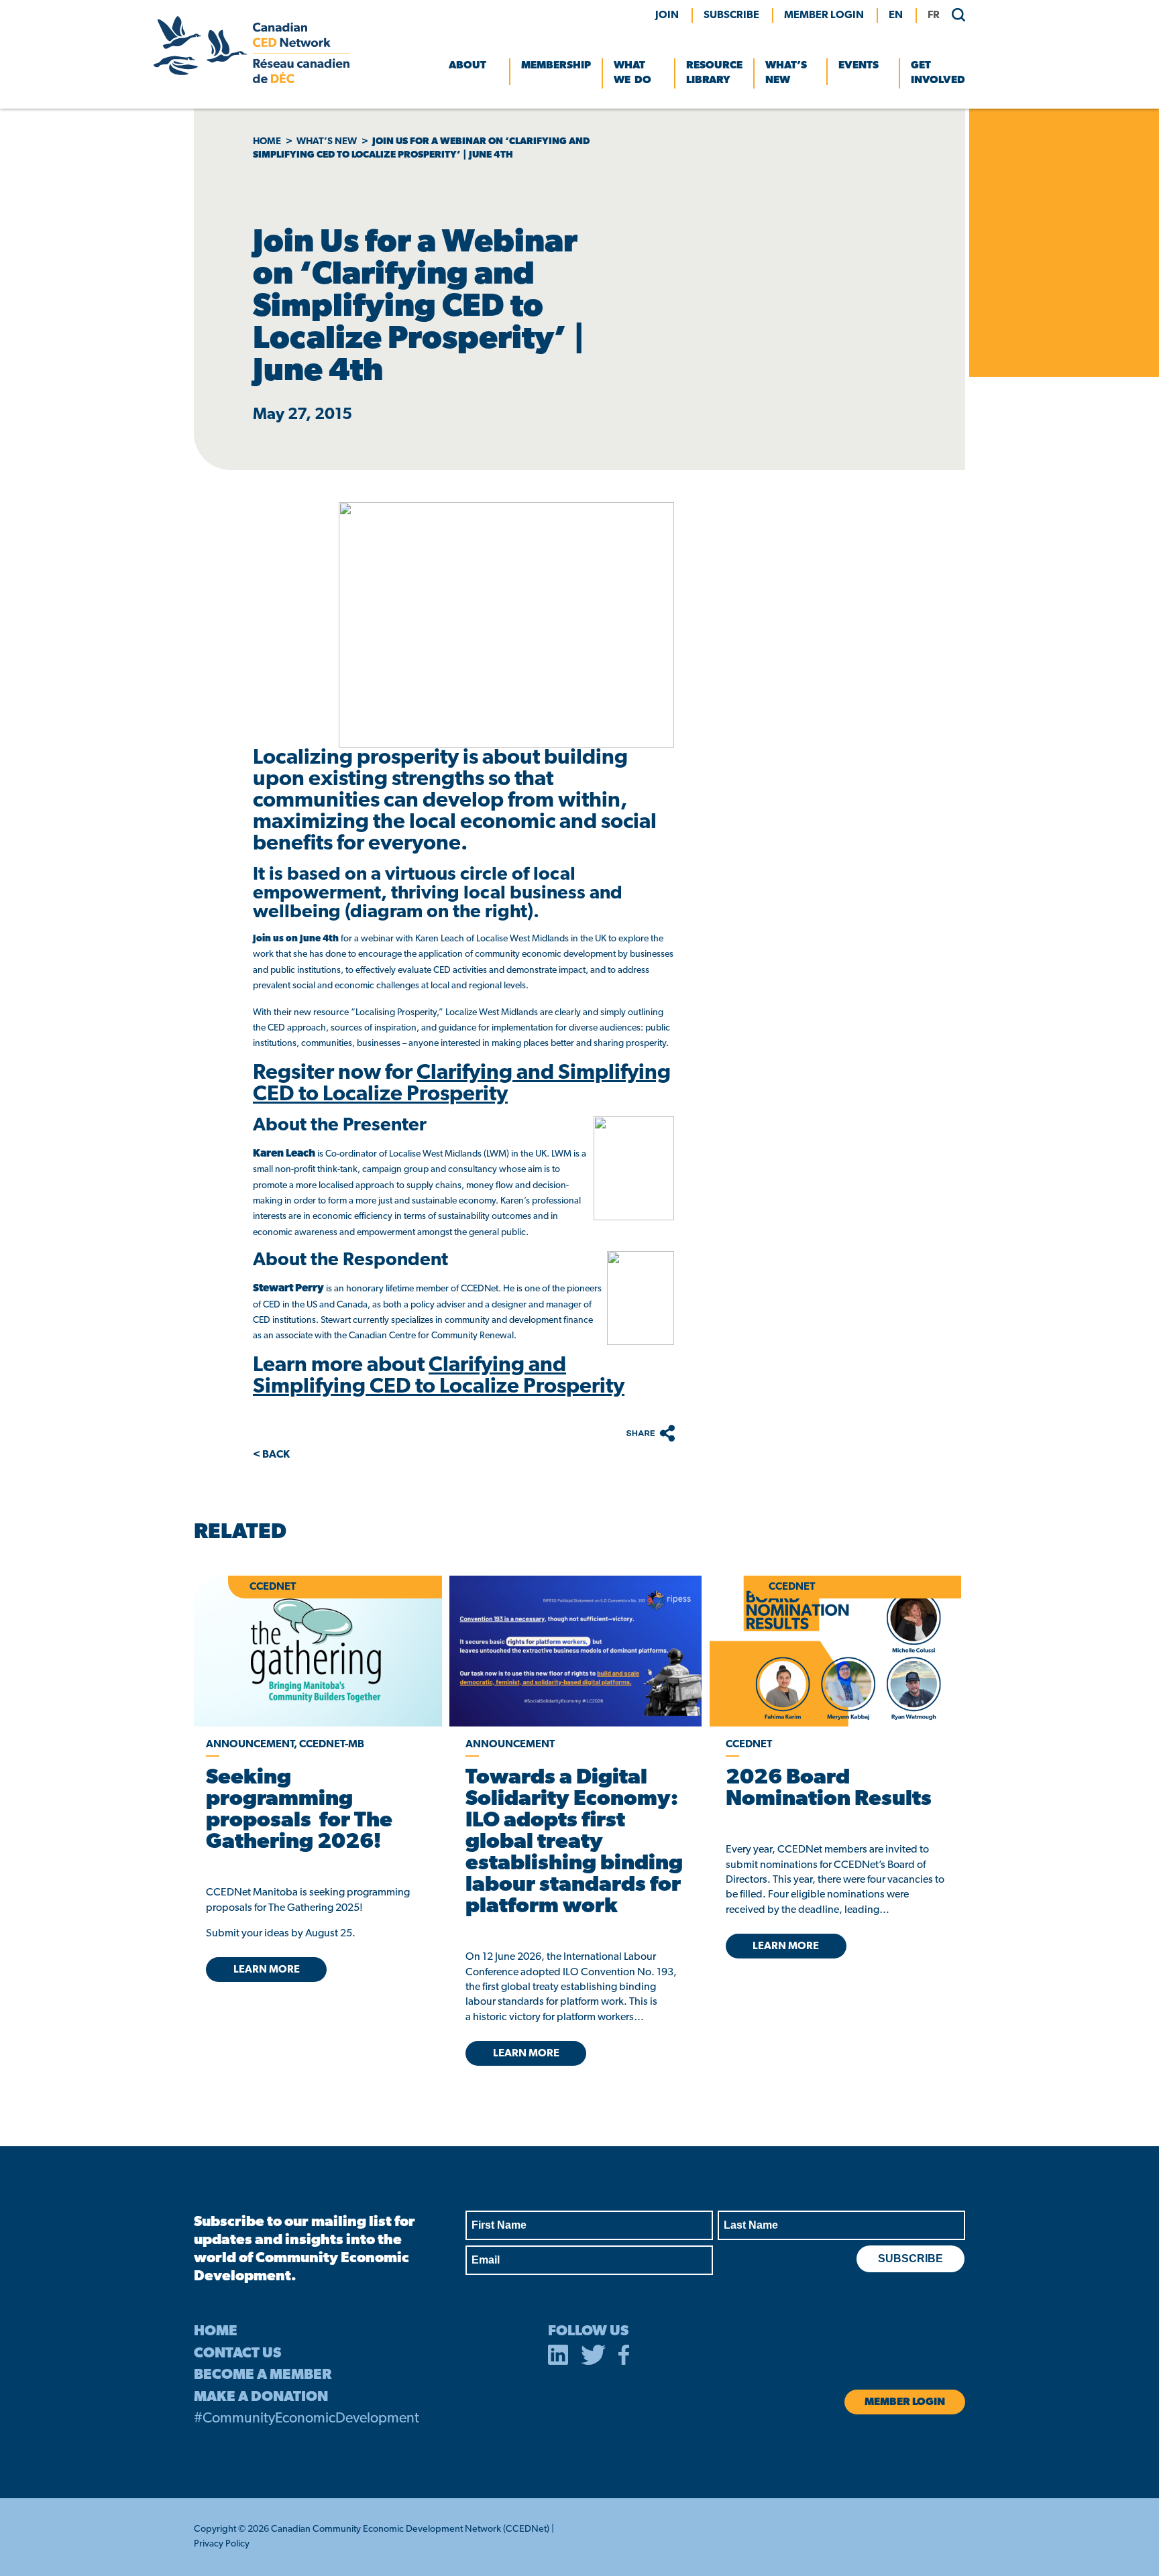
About (467, 66)
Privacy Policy (222, 2544)
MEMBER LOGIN (824, 15)
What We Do (632, 73)
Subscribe (731, 15)
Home (267, 142)
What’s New (786, 73)
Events (859, 66)
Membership (556, 66)
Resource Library (714, 73)
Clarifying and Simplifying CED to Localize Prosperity (462, 1084)
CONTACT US (237, 2354)
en (896, 15)
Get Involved (938, 73)
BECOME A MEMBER (263, 2375)
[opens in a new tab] (575, 1651)
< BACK (271, 1455)
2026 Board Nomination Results (829, 1789)
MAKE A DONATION (261, 2397)
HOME (216, 2332)
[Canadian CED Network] (252, 80)
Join (667, 15)
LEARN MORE (267, 1970)
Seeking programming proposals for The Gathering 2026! (299, 1810)
